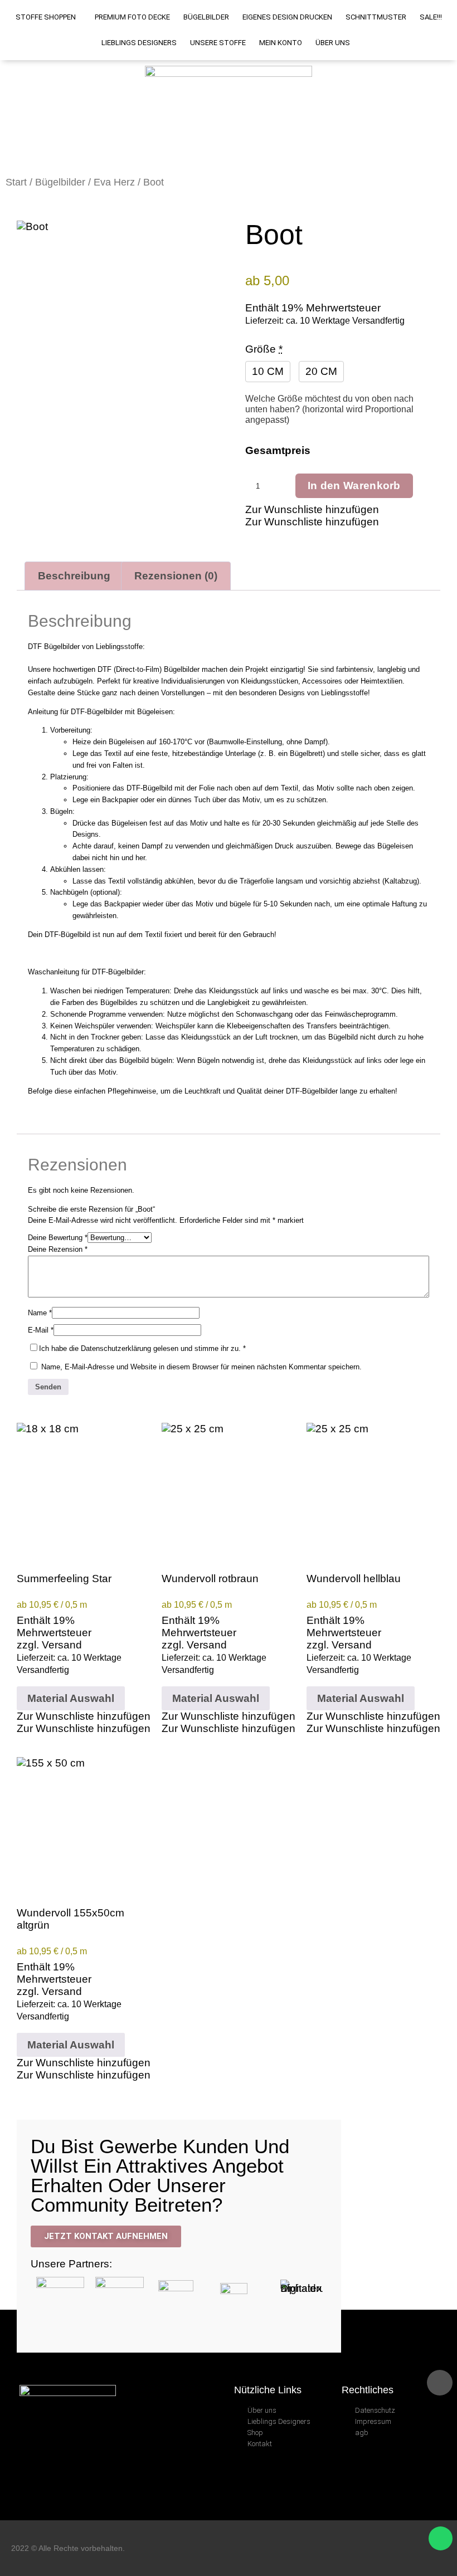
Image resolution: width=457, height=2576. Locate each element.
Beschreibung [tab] (74, 576)
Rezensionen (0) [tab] (176, 576)
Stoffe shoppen (46, 17)
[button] (312, 509)
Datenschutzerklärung (116, 1348)
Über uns (333, 43)
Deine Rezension (58, 1249)
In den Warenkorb (354, 486)
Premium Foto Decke (132, 17)
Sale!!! (431, 17)
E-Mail (41, 1330)
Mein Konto (281, 43)
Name (40, 1313)
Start (16, 182)
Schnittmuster (376, 17)
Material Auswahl (71, 1698)
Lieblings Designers (139, 43)
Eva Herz (114, 182)
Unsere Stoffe (218, 43)
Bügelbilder (206, 17)
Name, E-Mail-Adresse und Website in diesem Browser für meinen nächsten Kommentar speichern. (201, 1367)
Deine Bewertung (58, 1238)
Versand (62, 1645)
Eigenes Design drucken (287, 17)
